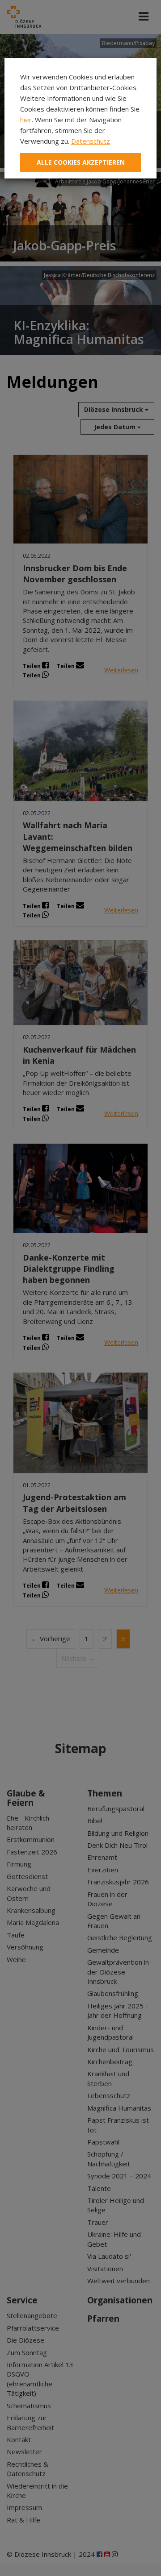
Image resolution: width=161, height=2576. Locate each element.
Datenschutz (91, 141)
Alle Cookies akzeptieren (81, 162)
